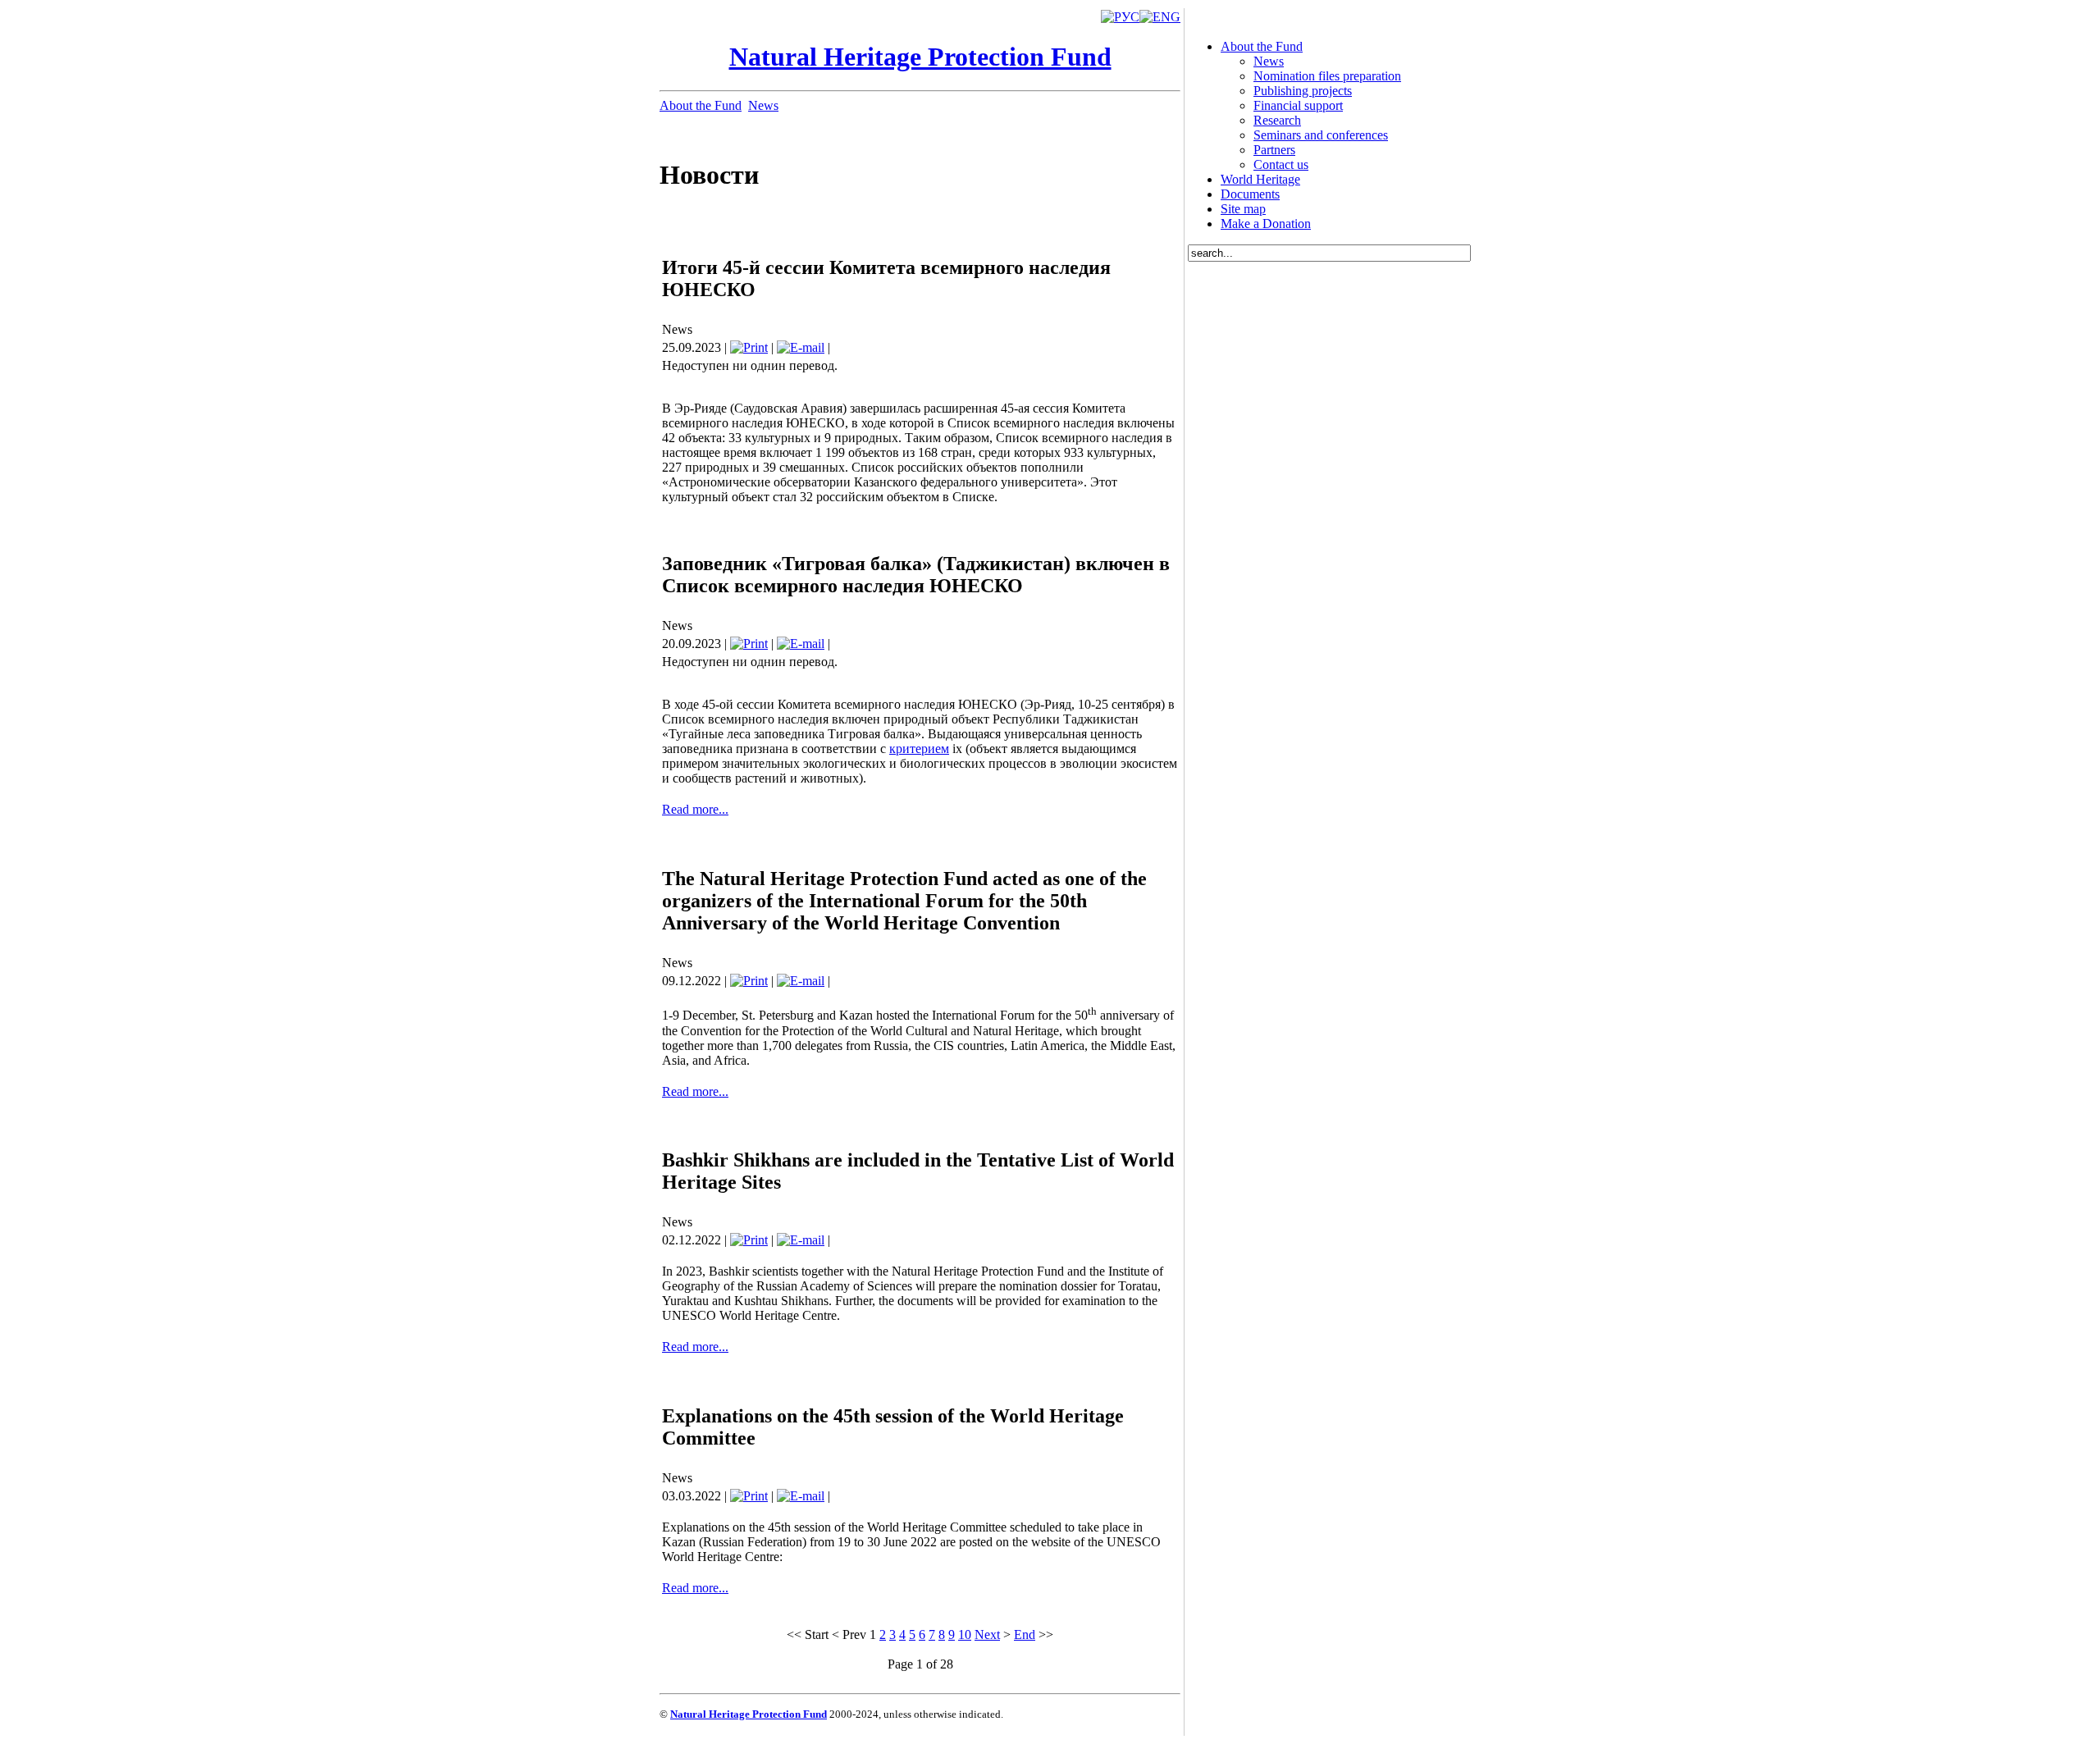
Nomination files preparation (1327, 76)
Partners (1274, 150)
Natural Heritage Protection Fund (920, 57)
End (1025, 1634)
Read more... (695, 809)
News (763, 105)
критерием (919, 749)
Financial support (1298, 105)
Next (987, 1634)
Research (1277, 120)
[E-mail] (801, 347)
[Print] (749, 347)
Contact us (1281, 164)
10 (965, 1634)
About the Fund (701, 105)
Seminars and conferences (1321, 135)
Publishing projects (1303, 91)
